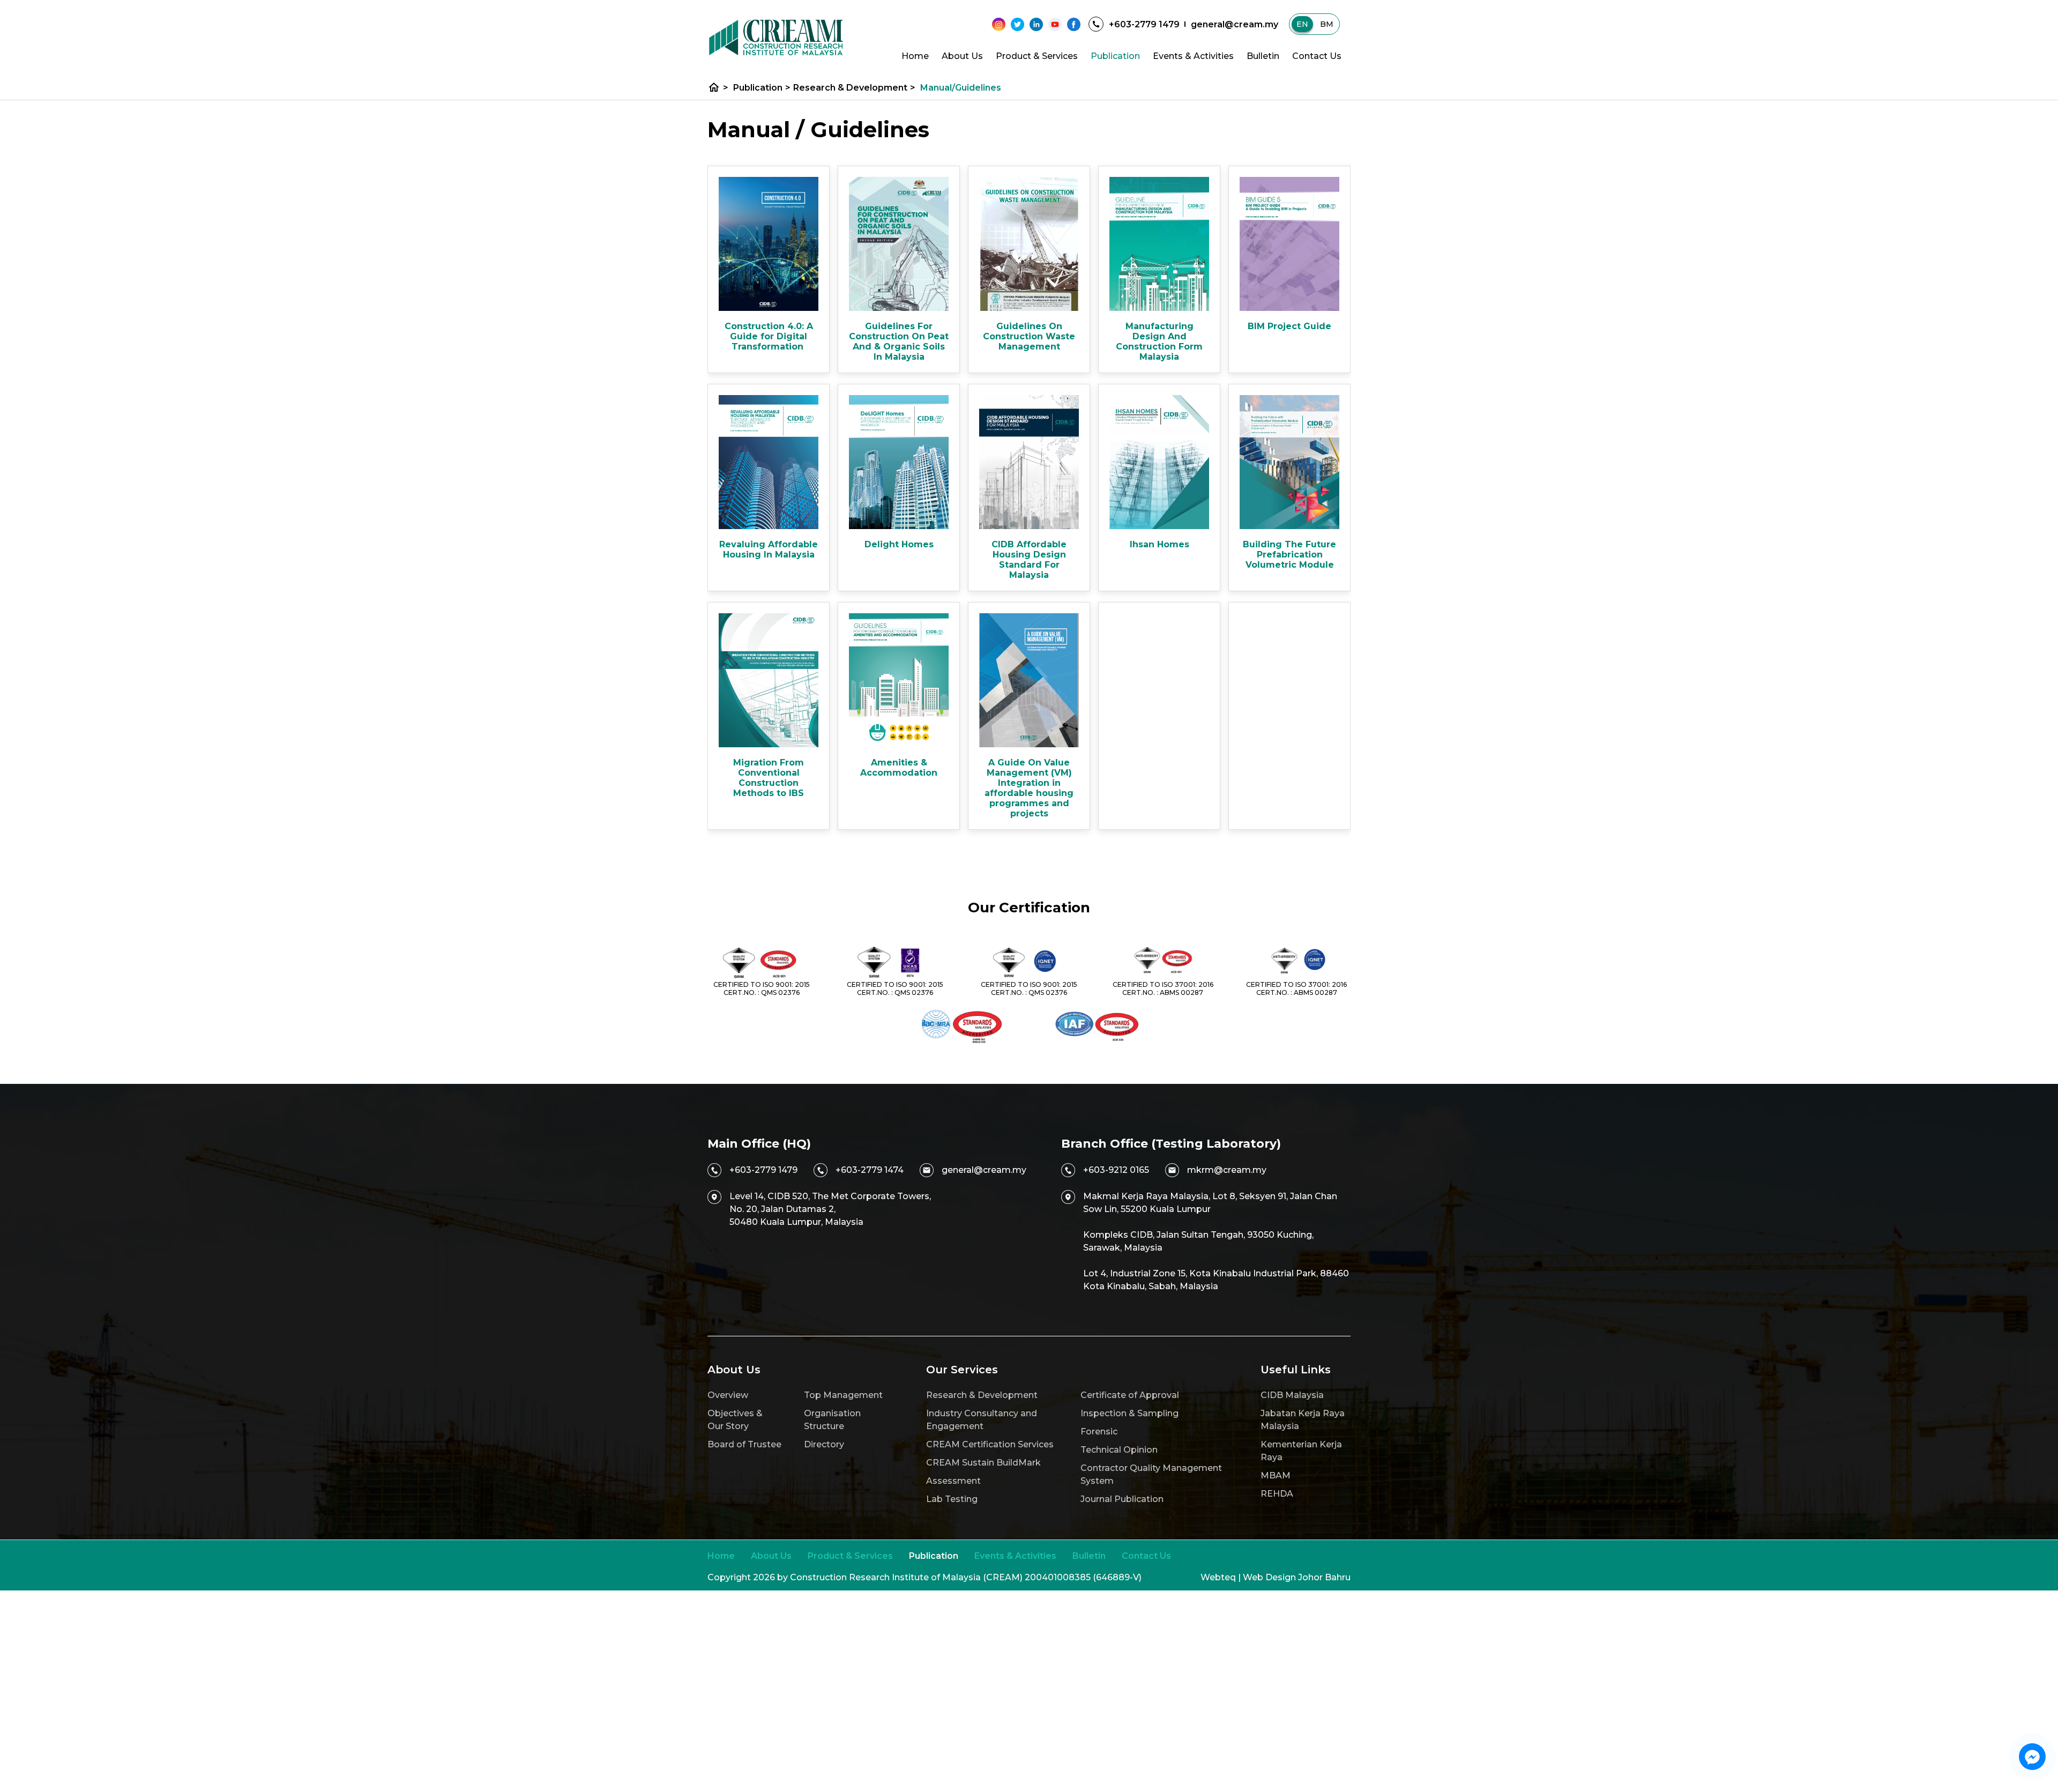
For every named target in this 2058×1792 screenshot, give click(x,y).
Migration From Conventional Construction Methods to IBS (769, 778)
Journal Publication (1122, 1499)
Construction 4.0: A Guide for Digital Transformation (769, 336)
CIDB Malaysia (1292, 1395)
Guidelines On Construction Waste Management (1029, 336)
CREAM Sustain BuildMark (983, 1463)
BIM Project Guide (1289, 326)
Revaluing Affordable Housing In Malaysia (769, 549)
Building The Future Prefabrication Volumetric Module (1289, 555)
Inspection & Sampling (1129, 1413)
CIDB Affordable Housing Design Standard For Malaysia (1029, 560)
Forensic (1099, 1432)
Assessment (953, 1481)
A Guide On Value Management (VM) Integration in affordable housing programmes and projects (1029, 788)
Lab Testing (952, 1499)
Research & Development (854, 88)
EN (1302, 24)
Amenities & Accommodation (899, 768)
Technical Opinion (1119, 1450)
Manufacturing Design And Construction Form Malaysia (1159, 341)
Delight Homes (899, 544)
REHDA (1277, 1494)
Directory (824, 1444)
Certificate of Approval (1130, 1395)
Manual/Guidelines (961, 88)
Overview (728, 1395)
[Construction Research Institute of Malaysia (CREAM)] (776, 38)
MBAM (1276, 1475)
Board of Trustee (744, 1444)
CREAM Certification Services (990, 1444)
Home (915, 56)
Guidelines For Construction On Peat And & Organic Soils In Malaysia (899, 341)
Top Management (843, 1395)
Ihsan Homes (1160, 544)
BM (1327, 24)
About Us (962, 56)
